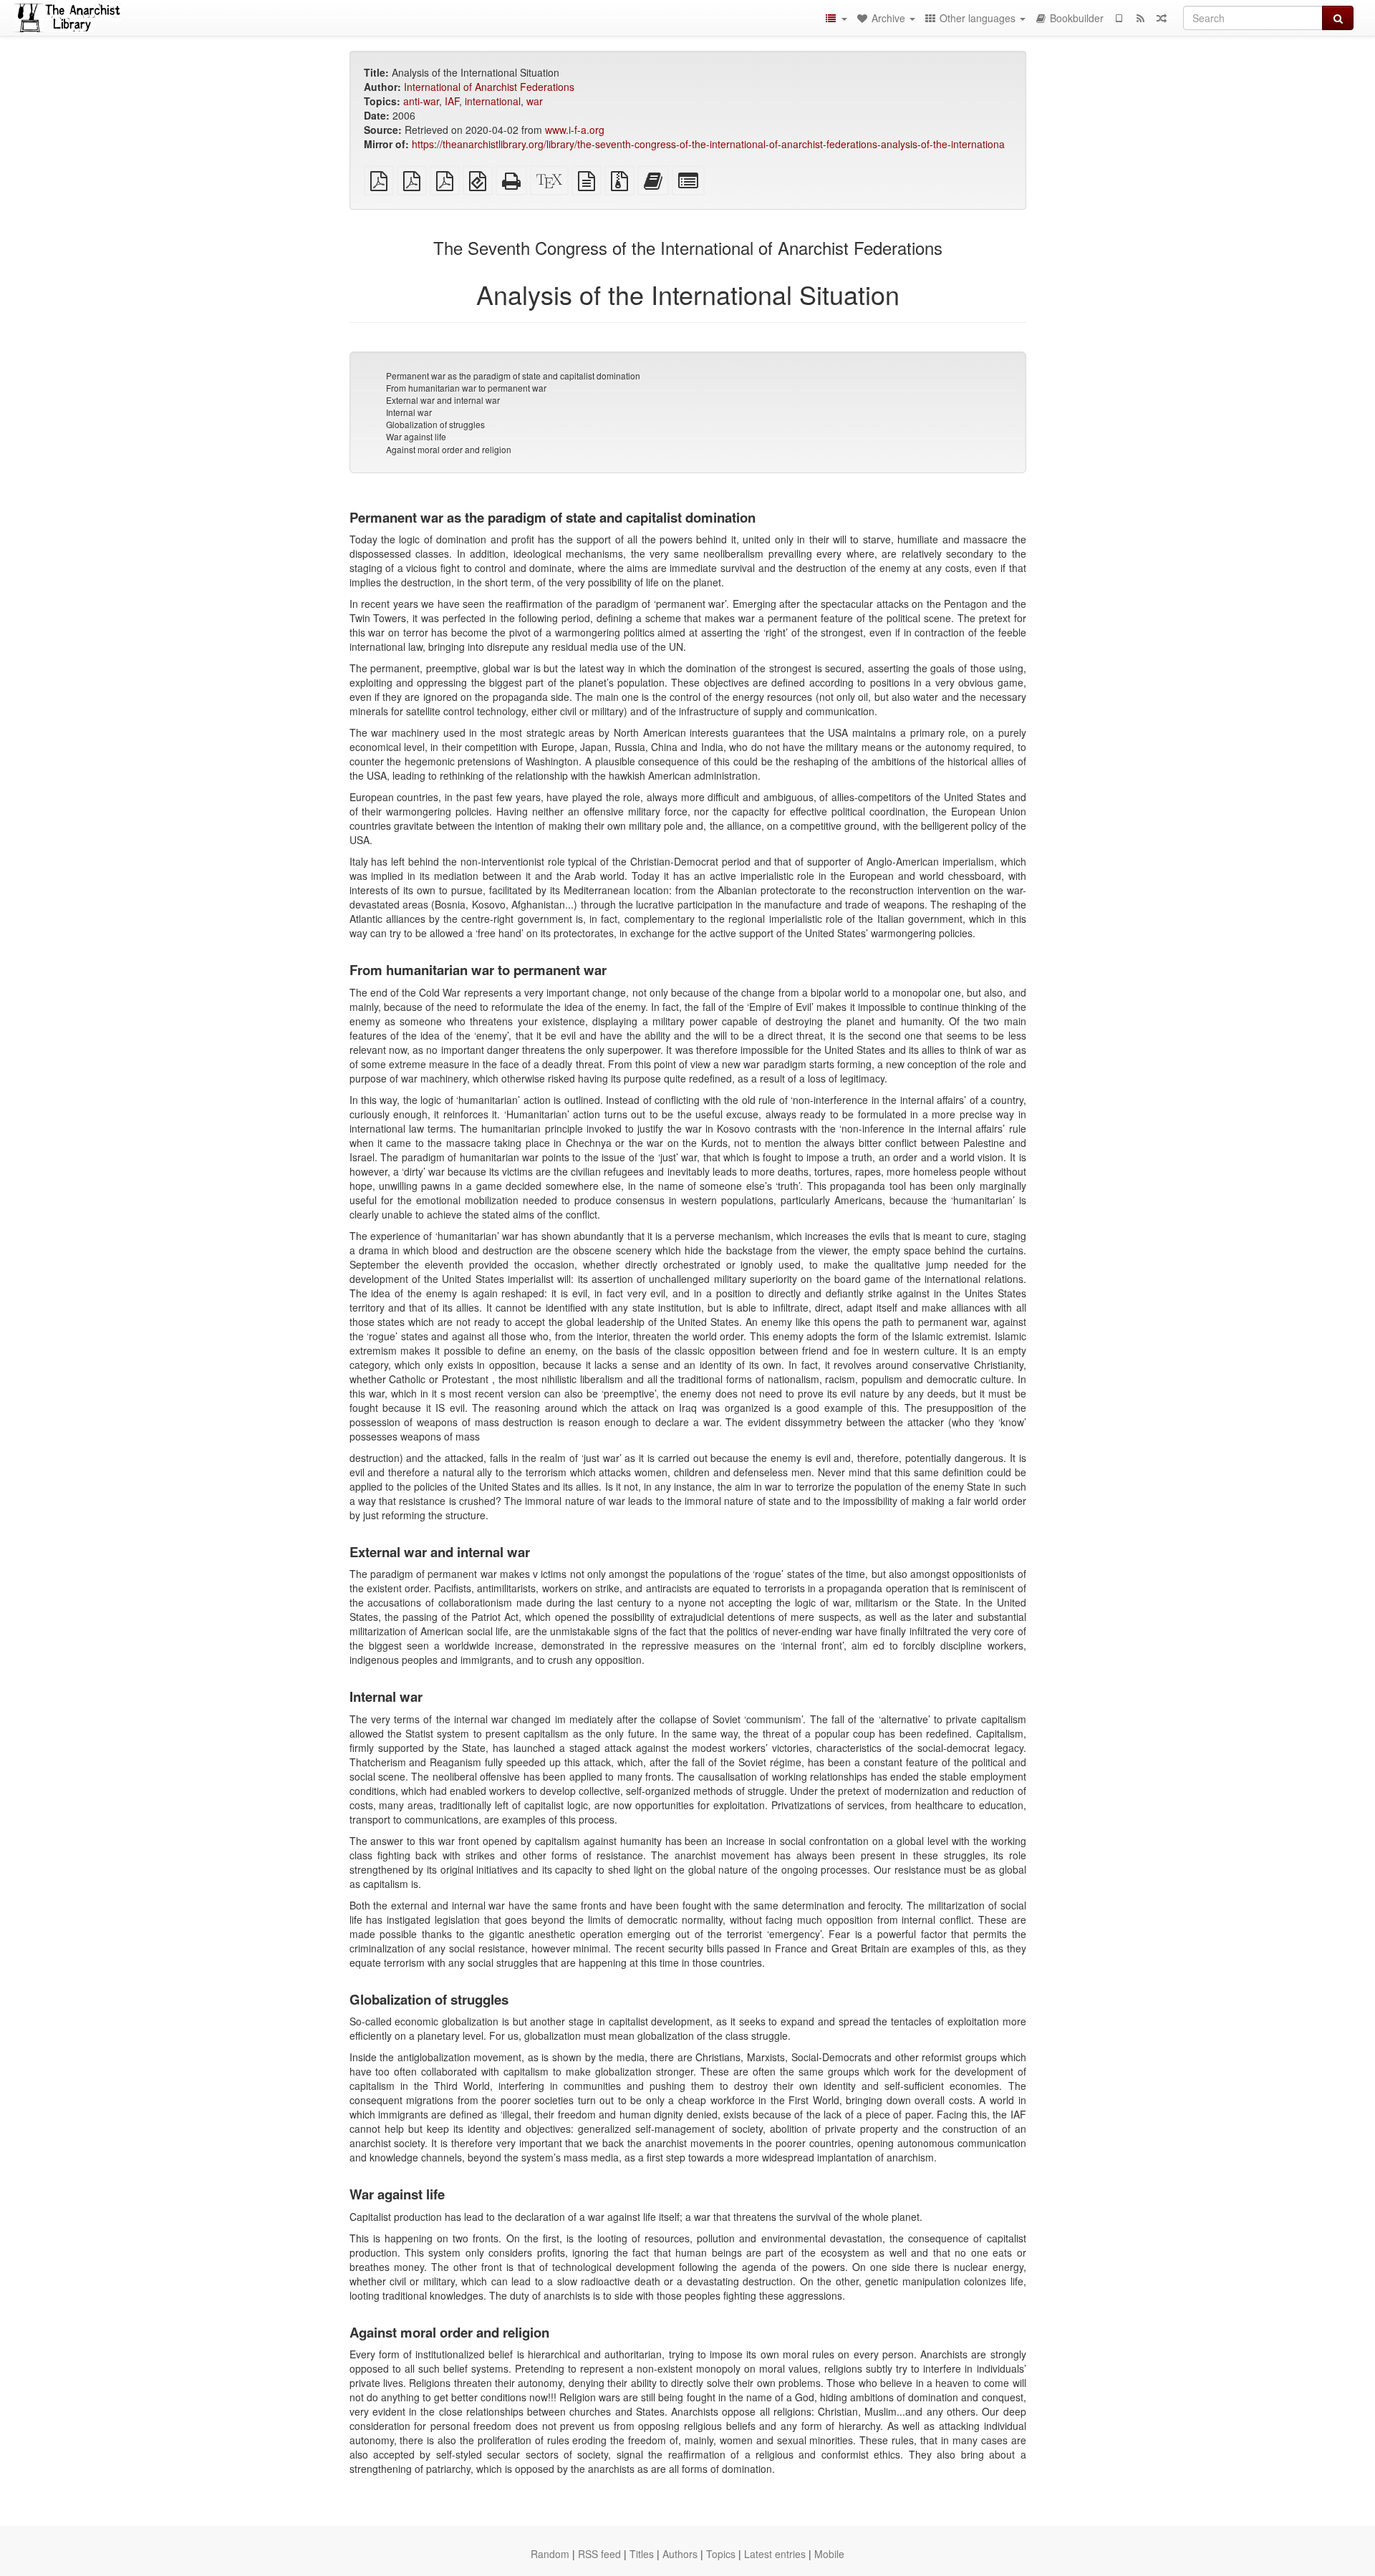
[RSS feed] (1140, 18)
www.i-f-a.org (575, 130)
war (535, 101)
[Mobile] (1119, 18)
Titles (642, 2554)
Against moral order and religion (449, 449)
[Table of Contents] (836, 18)
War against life (416, 436)
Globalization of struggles (435, 424)
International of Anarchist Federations (489, 87)
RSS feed (599, 2554)
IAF (452, 101)
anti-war (421, 101)
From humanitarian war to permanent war (466, 388)
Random (550, 2554)
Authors (680, 2554)
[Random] (1162, 18)
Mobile (829, 2554)
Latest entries (775, 2554)
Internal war (409, 412)
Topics (721, 2554)
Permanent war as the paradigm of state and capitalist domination (513, 376)
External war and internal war (443, 400)
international (493, 101)
